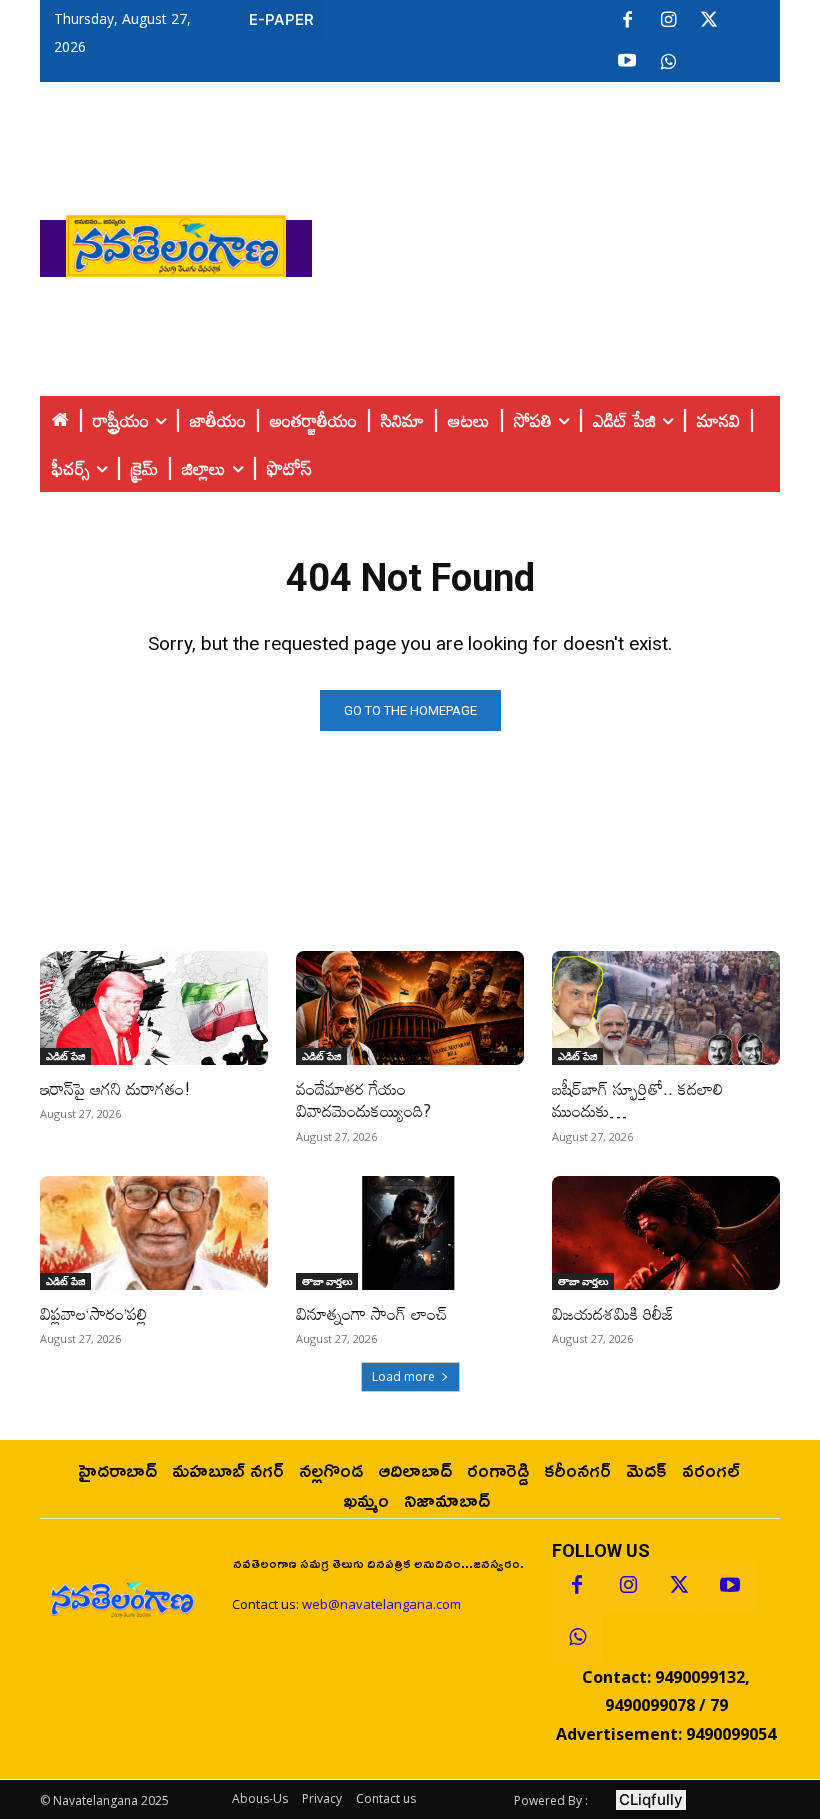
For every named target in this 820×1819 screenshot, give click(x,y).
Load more (403, 1376)
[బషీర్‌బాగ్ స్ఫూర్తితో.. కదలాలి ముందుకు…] (666, 1008)
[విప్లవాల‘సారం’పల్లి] (154, 1233)
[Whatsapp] (577, 1637)
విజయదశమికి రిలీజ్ (613, 1313)
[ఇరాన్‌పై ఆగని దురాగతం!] (154, 1008)
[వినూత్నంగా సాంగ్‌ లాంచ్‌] (410, 1233)
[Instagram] (668, 21)
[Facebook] (627, 21)
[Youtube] (627, 62)
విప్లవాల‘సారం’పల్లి (93, 1313)
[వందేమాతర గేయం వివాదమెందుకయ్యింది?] (410, 1008)
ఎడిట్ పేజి (65, 1056)
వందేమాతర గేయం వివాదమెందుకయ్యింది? (363, 1099)
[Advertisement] (566, 241)
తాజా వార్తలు (327, 1281)
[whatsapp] (668, 62)
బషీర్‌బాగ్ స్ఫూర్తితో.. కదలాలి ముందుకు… (637, 1099)
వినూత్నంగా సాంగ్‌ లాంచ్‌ (372, 1313)
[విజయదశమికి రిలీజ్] (666, 1233)
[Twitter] (709, 21)
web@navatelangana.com (381, 1604)
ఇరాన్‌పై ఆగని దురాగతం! (115, 1088)
